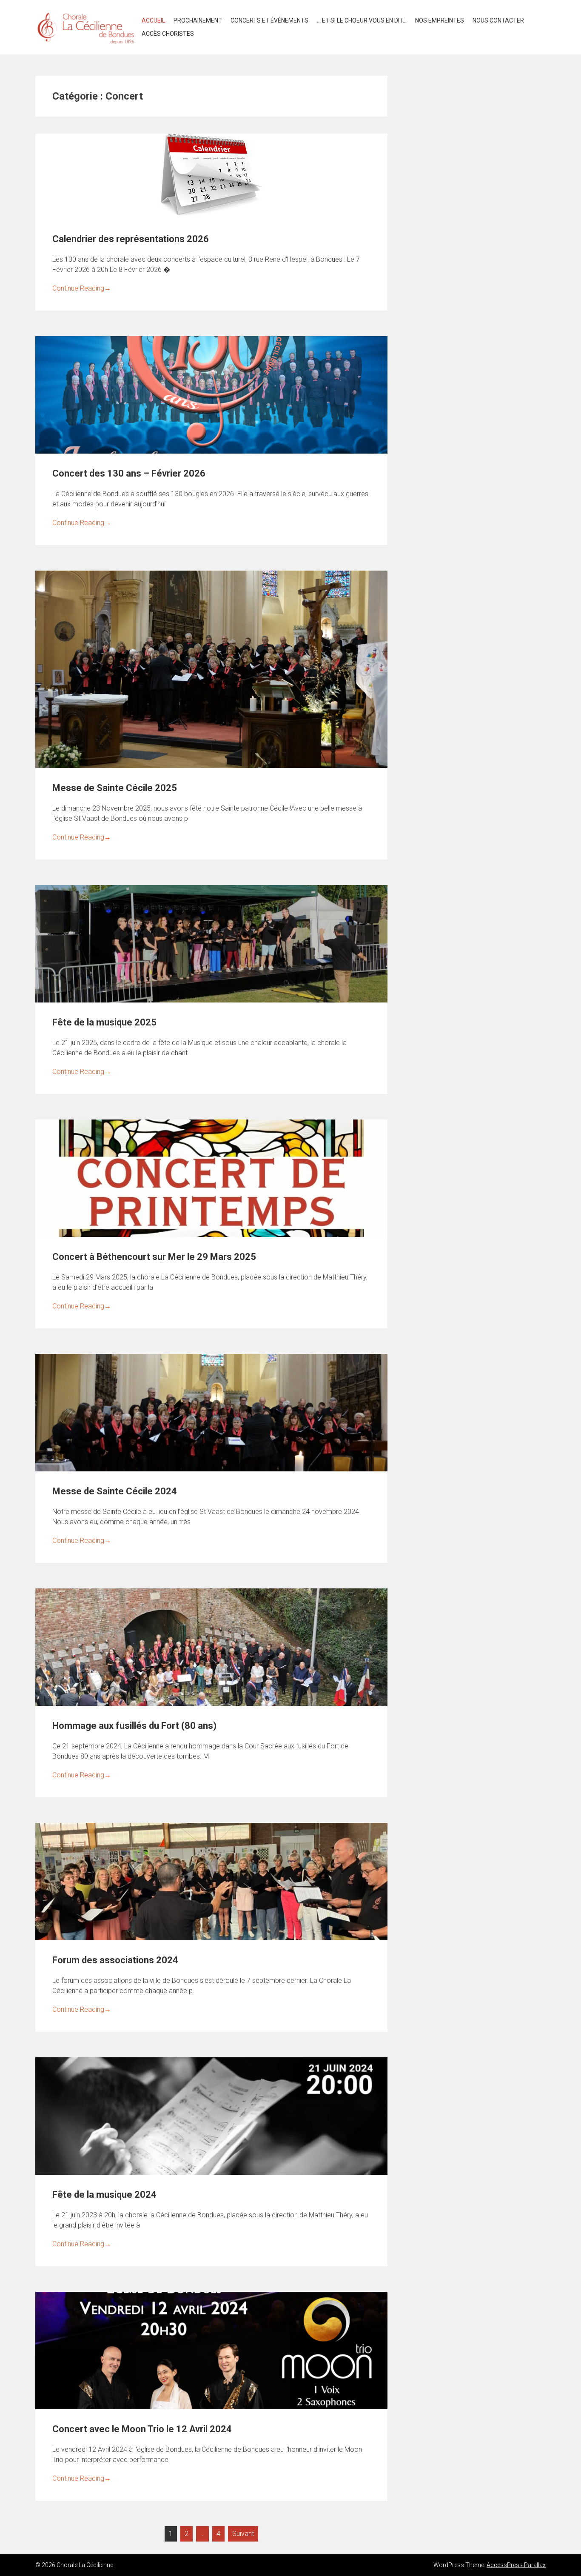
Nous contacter (498, 20)
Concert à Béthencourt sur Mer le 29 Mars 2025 (154, 1257)
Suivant (243, 2534)
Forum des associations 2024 (115, 1960)
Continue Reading (82, 288)
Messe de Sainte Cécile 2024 (115, 1491)
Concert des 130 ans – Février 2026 (129, 473)
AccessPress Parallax (516, 2565)
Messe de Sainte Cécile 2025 (115, 788)
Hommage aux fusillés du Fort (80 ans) (134, 1726)
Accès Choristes (168, 34)
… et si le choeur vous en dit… (362, 20)
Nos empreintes (440, 20)
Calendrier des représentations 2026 (131, 239)
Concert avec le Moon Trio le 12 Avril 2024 (142, 2429)
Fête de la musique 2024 (104, 2195)
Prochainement (198, 20)
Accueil (153, 20)
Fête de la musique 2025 (104, 1022)
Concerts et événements (269, 20)
